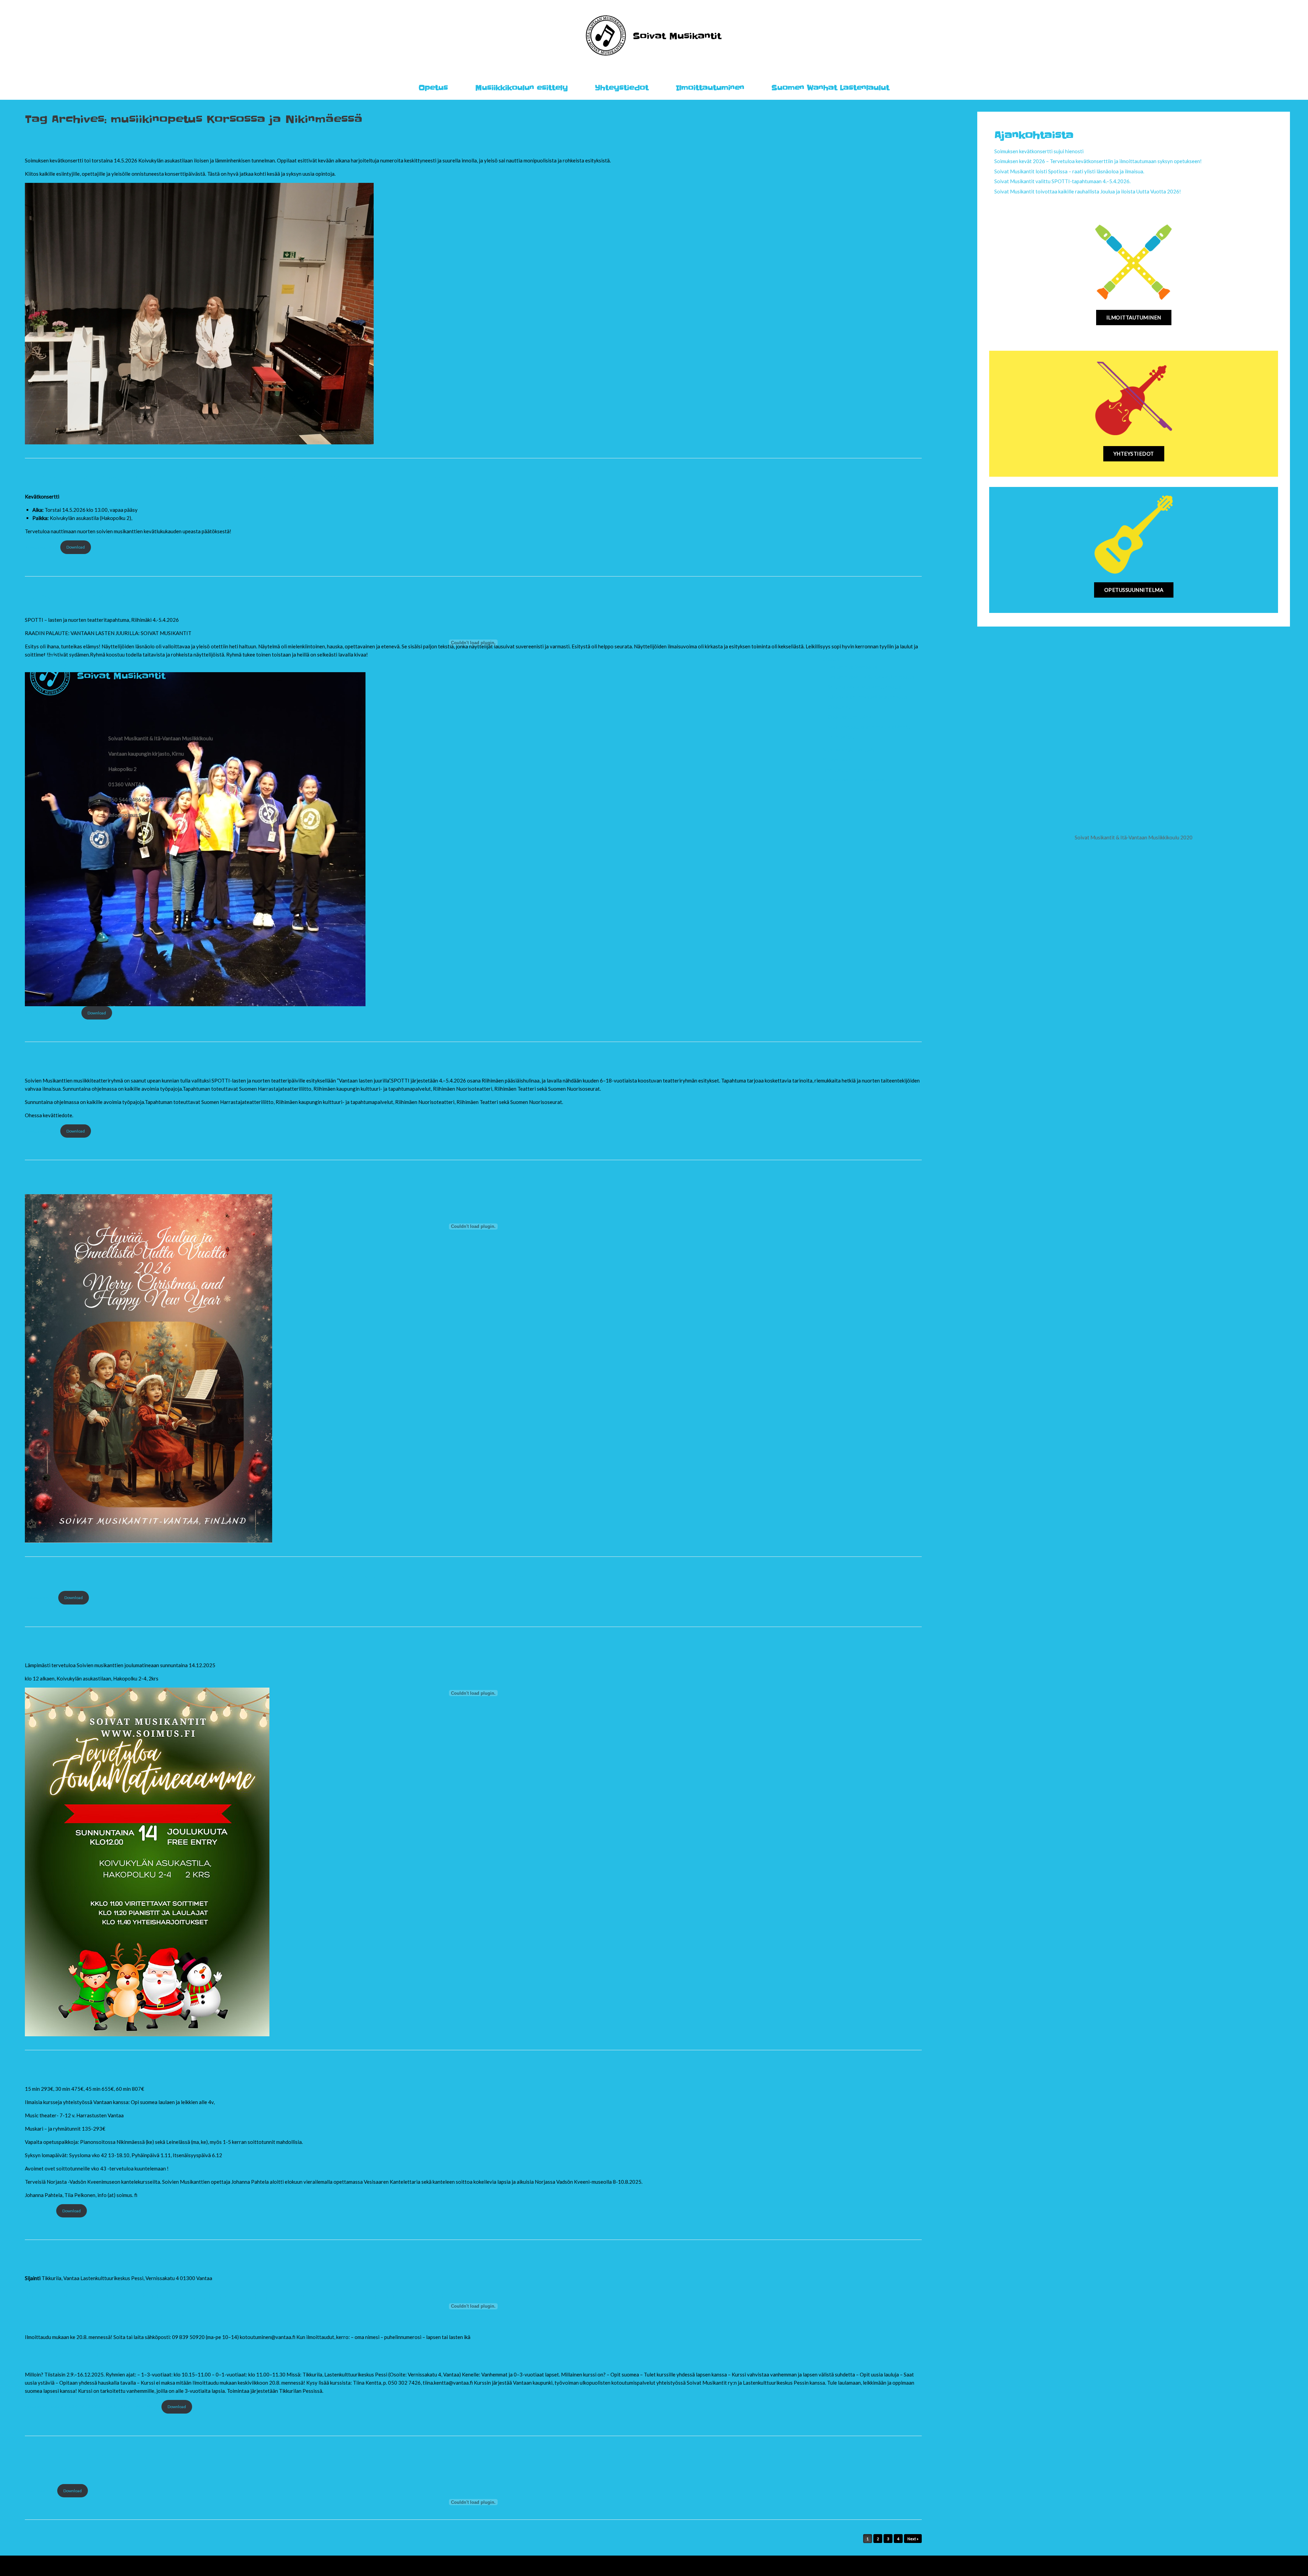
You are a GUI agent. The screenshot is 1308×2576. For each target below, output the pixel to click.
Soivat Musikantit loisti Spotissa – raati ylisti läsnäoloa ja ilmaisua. (1069, 171)
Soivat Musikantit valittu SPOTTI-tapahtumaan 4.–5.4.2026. (201, 1062)
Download (97, 1013)
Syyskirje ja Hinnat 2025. (100, 2071)
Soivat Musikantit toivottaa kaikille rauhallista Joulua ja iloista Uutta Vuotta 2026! (1088, 191)
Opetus (433, 88)
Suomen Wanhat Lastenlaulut (830, 88)
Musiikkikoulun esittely (521, 88)
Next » (913, 2539)
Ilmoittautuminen (710, 88)
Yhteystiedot (622, 88)
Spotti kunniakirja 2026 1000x (52, 1013)
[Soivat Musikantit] (654, 35)
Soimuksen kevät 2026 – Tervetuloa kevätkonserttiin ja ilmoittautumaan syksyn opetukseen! (307, 479)
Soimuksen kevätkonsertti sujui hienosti (147, 142)
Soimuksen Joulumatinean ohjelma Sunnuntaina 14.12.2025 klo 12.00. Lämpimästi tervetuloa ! (304, 1577)
